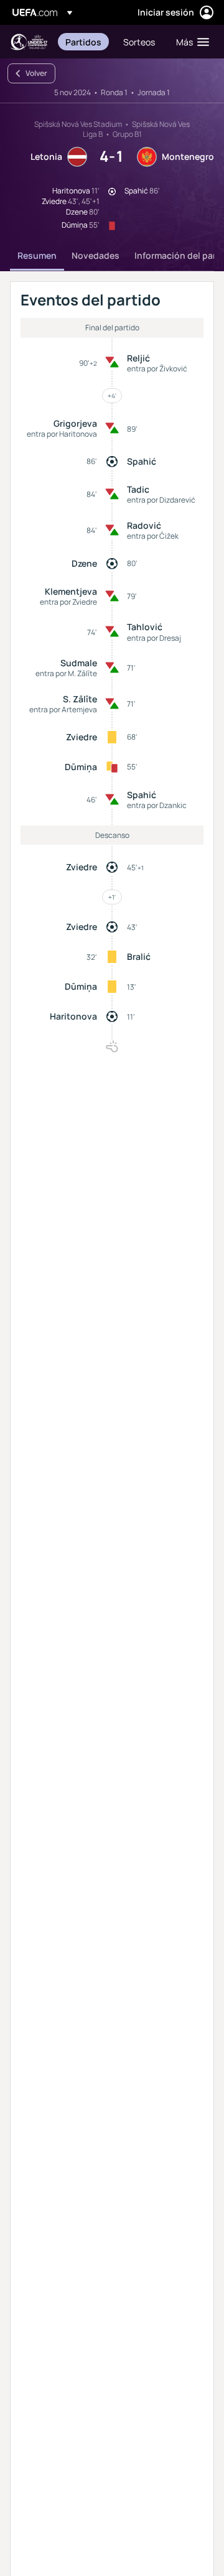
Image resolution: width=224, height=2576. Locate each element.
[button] (190, 42)
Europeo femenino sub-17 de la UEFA (29, 42)
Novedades (96, 255)
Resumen (37, 255)
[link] (83, 42)
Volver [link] (36, 73)
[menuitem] (84, 42)
